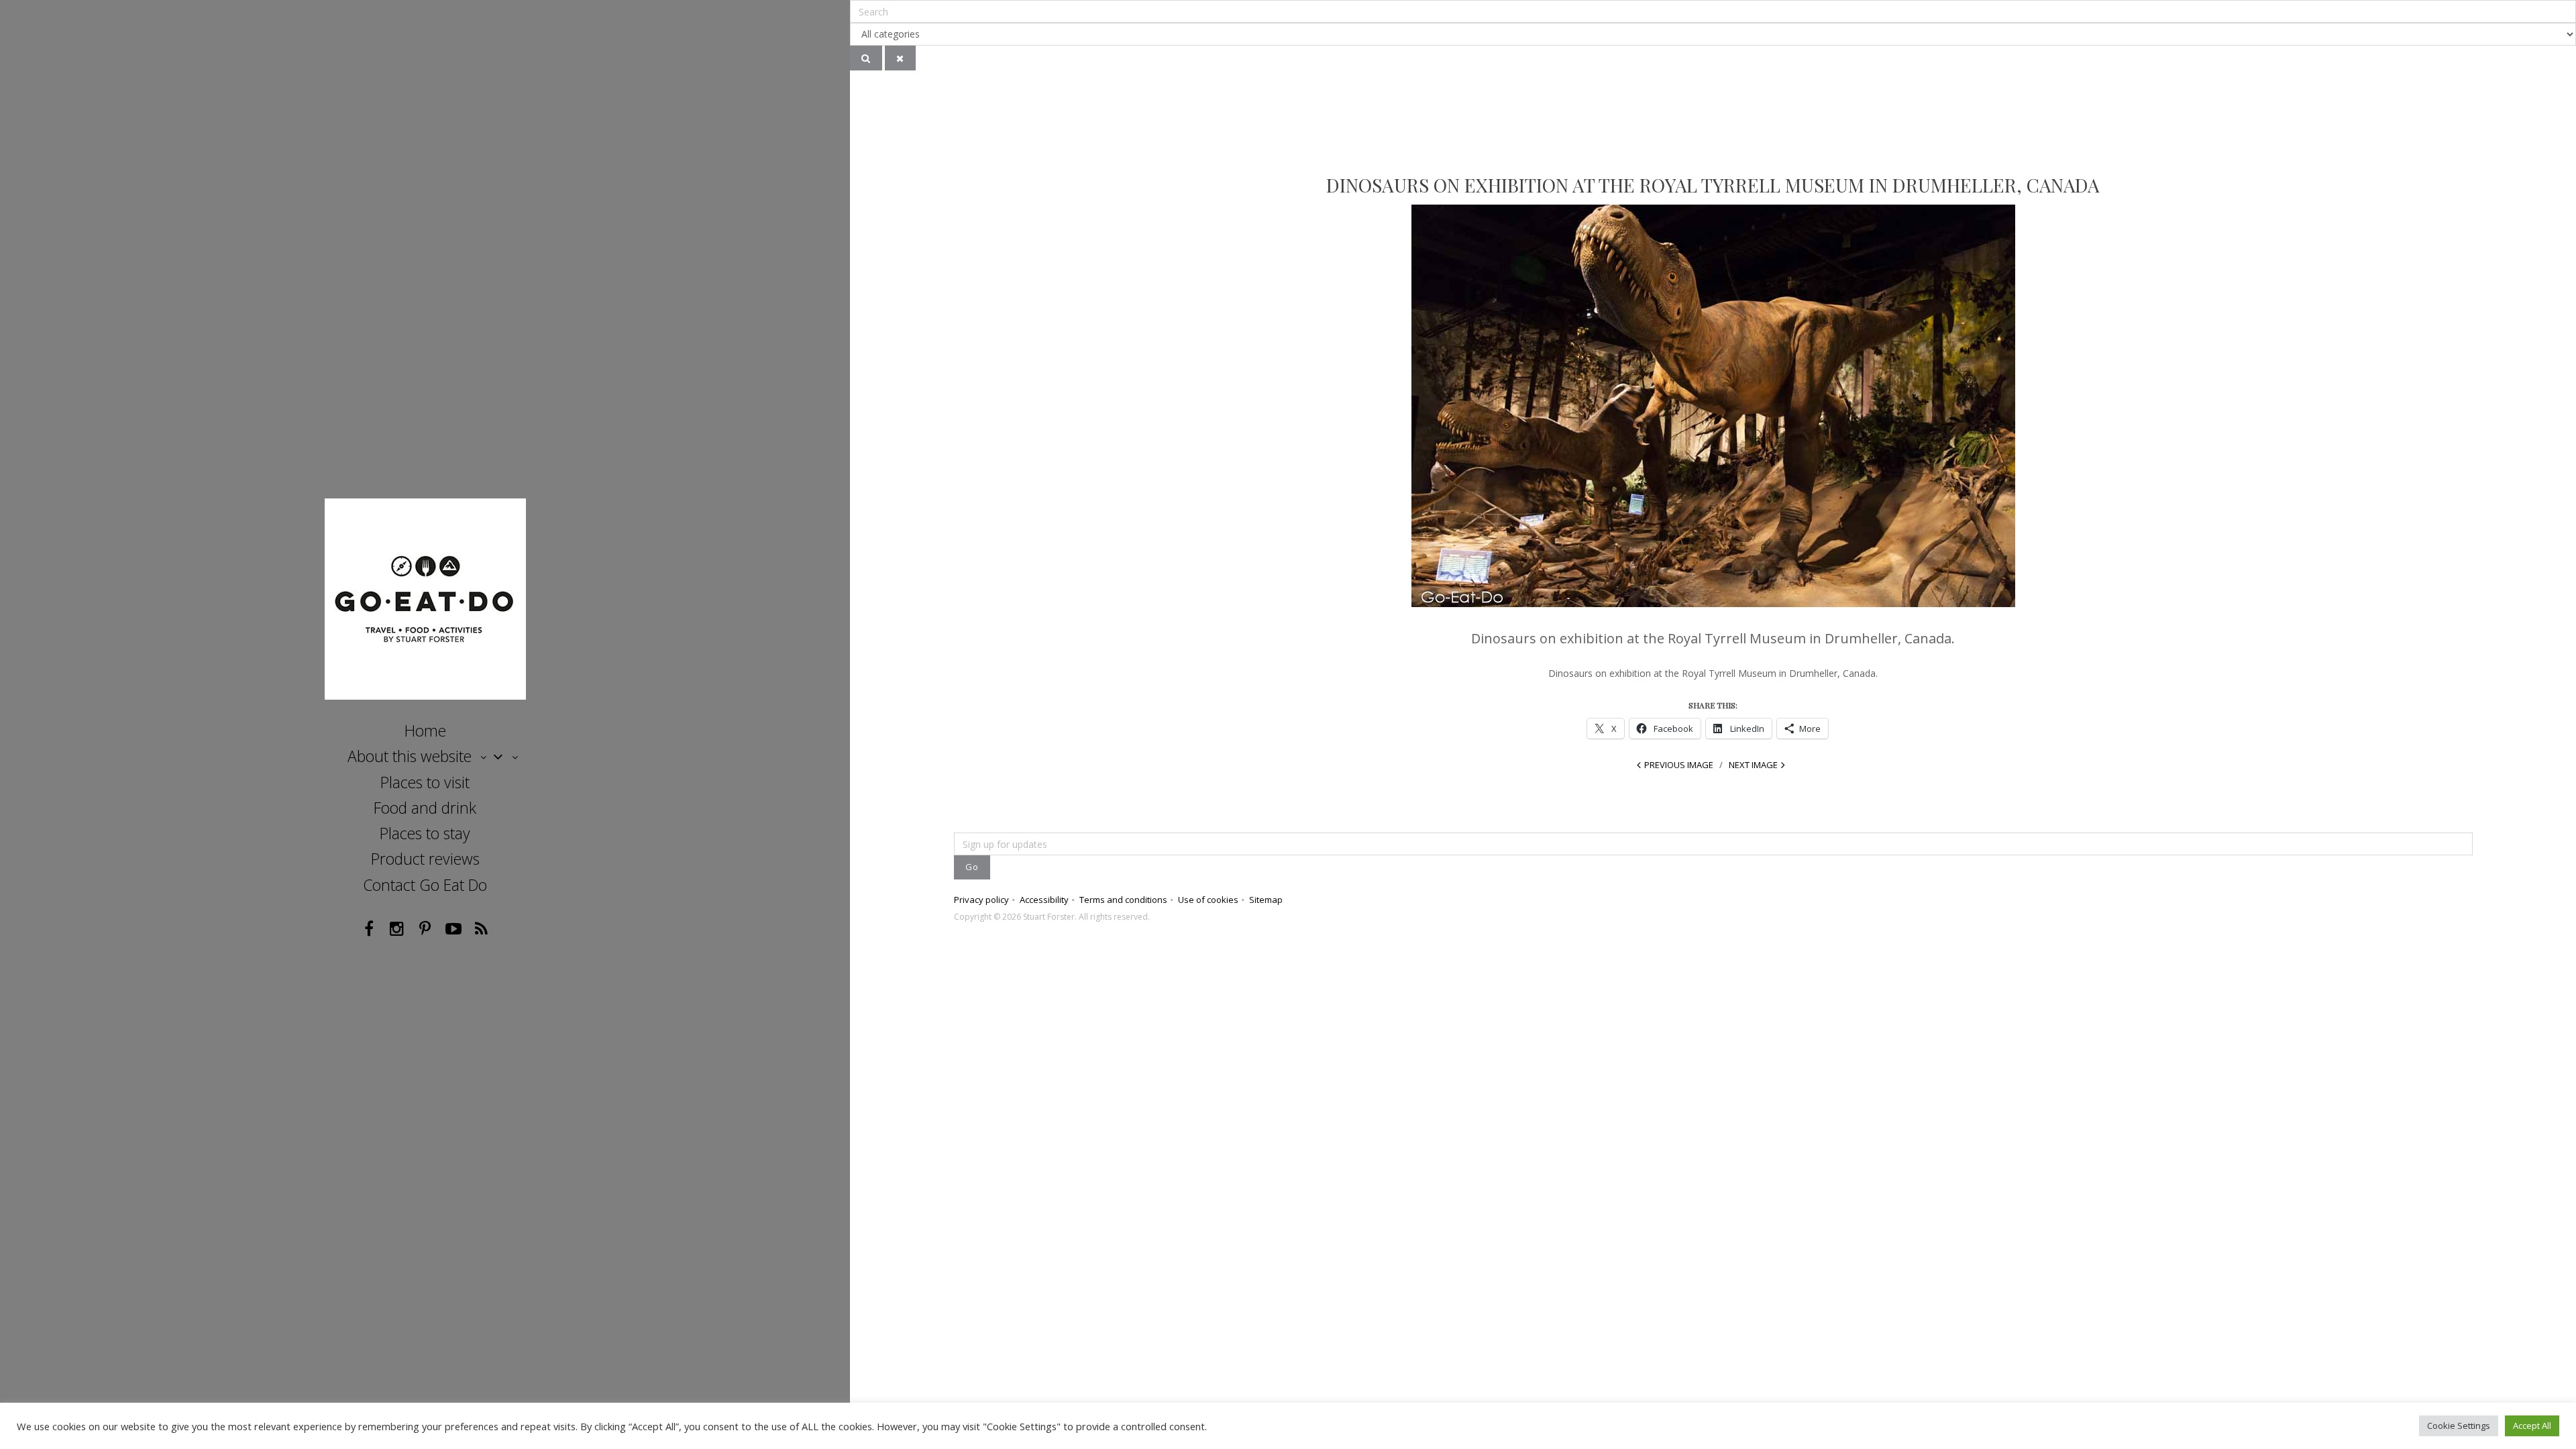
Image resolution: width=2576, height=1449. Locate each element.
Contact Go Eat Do (425, 885)
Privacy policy (981, 900)
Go (972, 867)
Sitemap (1266, 900)
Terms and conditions (1123, 900)
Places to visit (425, 782)
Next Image (1753, 765)
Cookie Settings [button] (2459, 1426)
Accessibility (1044, 900)
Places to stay (425, 833)
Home (425, 731)
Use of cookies (1208, 900)
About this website (410, 756)
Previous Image (1679, 765)
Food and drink (425, 808)
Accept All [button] (2532, 1426)
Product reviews (425, 859)
